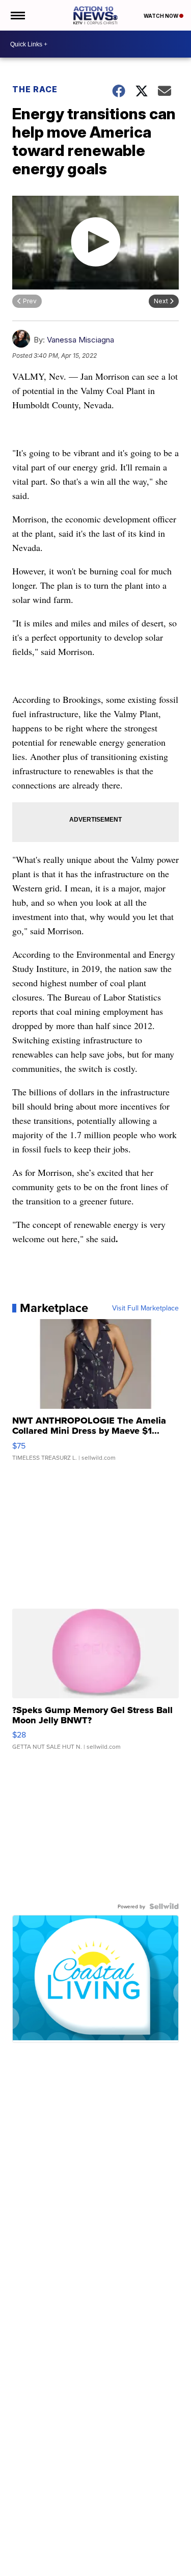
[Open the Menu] (17, 15)
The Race (36, 89)
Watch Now (161, 16)
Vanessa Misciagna (80, 340)
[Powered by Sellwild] (164, 1906)
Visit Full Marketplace (145, 1308)
